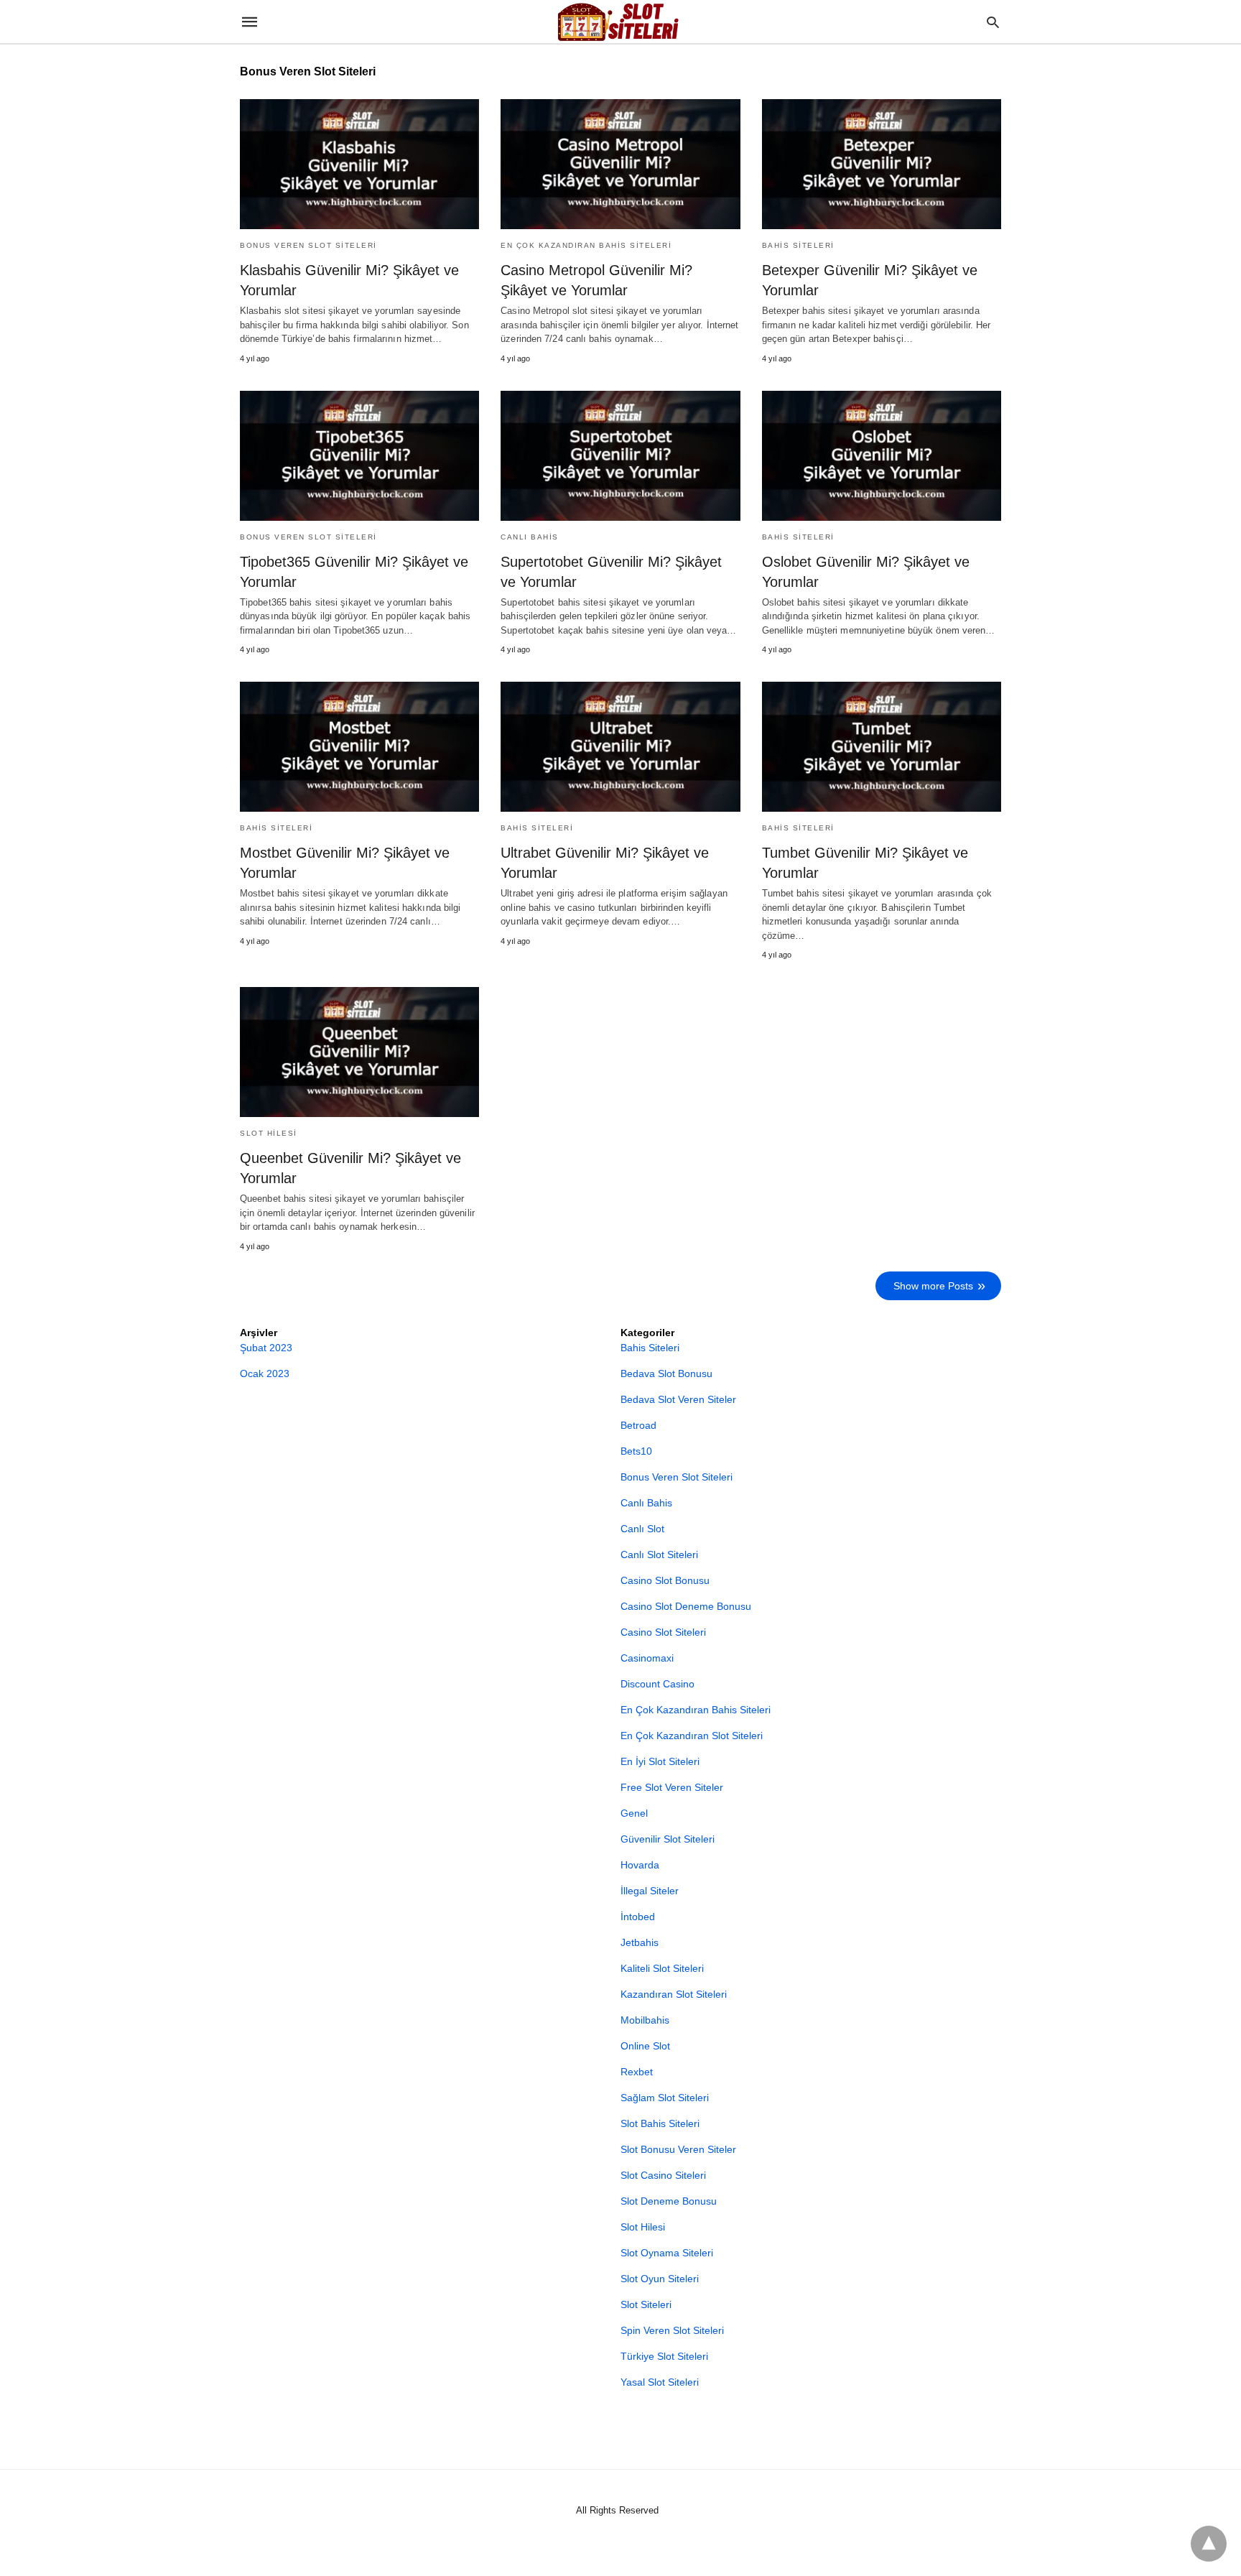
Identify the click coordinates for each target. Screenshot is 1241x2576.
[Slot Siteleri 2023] (620, 22)
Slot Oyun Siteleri (660, 2279)
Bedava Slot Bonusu (666, 1373)
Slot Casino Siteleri (663, 2175)
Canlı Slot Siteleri (659, 1555)
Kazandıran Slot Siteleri (674, 1994)
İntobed (638, 1917)
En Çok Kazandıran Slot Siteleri (692, 1736)
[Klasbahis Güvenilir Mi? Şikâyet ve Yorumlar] (359, 164)
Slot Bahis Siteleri (660, 2123)
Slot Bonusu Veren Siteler (678, 2149)
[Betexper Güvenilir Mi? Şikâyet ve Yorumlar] (882, 164)
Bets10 (636, 1451)
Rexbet (637, 2072)
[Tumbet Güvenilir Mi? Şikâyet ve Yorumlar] (882, 747)
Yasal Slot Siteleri (660, 2382)
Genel (634, 1813)
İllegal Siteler (650, 1891)
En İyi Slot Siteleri (660, 1761)
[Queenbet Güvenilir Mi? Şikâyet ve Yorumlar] (359, 1052)
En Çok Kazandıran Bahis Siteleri (586, 245)
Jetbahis (640, 1942)
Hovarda (640, 1865)
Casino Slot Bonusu (665, 1580)
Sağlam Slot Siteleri (665, 2098)
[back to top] (1209, 2544)
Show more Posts (933, 1286)
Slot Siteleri (646, 2304)
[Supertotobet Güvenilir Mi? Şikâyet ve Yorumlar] (620, 456)
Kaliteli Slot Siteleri (662, 1968)
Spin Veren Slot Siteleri (672, 2330)
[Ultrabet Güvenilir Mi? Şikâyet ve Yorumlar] (620, 747)
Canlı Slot (642, 1529)
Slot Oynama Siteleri (667, 2253)
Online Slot (645, 2046)
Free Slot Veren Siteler (672, 1787)
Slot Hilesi (269, 1133)
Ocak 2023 (265, 1373)
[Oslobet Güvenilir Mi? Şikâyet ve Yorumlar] (882, 456)
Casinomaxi (647, 1658)
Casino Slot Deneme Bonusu (686, 1606)
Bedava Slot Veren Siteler (678, 1399)
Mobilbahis (645, 2020)
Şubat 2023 (266, 1348)
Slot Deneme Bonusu (669, 2201)
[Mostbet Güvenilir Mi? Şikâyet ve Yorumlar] (359, 747)
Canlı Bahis (530, 537)
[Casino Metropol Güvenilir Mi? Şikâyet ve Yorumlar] (620, 164)
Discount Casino (657, 1684)
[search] (993, 22)
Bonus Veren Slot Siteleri (308, 245)
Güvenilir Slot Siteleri (668, 1839)
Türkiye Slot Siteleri (664, 2356)
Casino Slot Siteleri (663, 1632)
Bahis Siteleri (798, 245)
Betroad (638, 1425)
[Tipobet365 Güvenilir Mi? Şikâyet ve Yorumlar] (359, 456)
